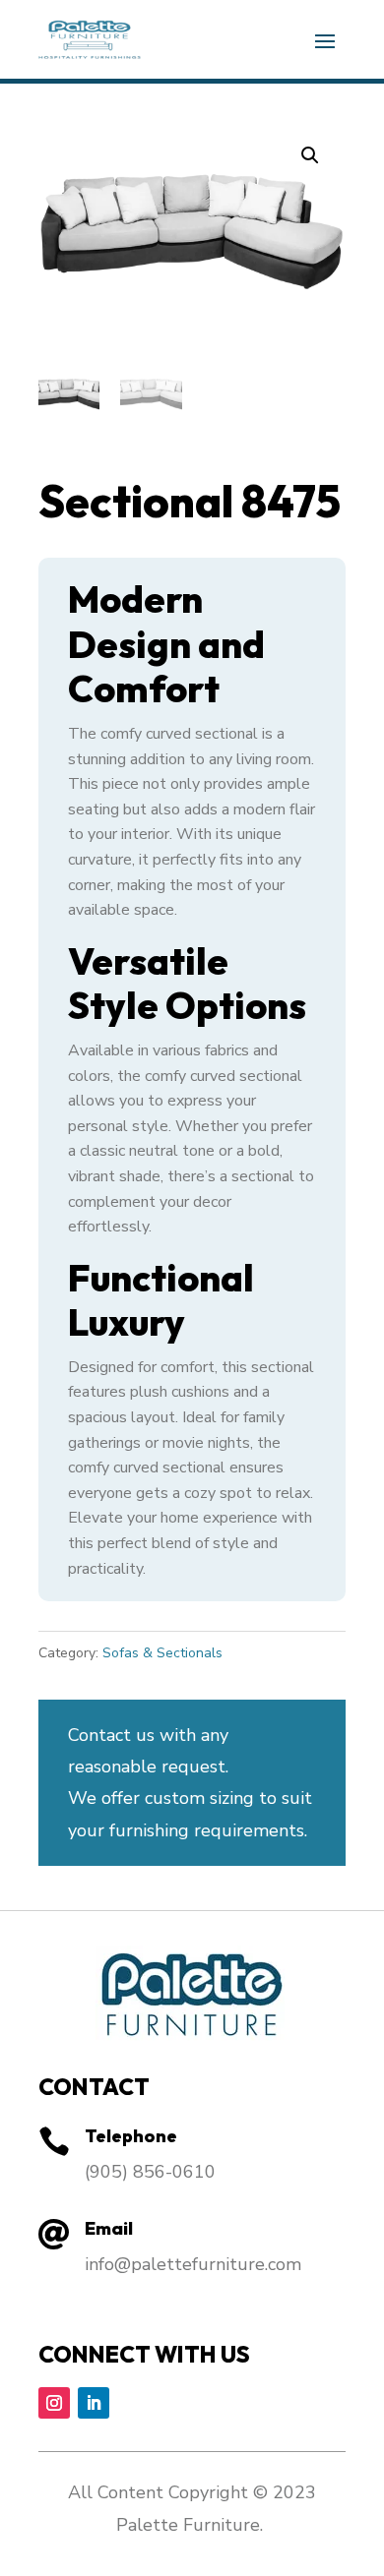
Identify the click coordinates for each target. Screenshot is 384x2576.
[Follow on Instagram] (54, 2403)
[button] (310, 155)
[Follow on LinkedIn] (94, 2403)
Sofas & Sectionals (162, 1653)
